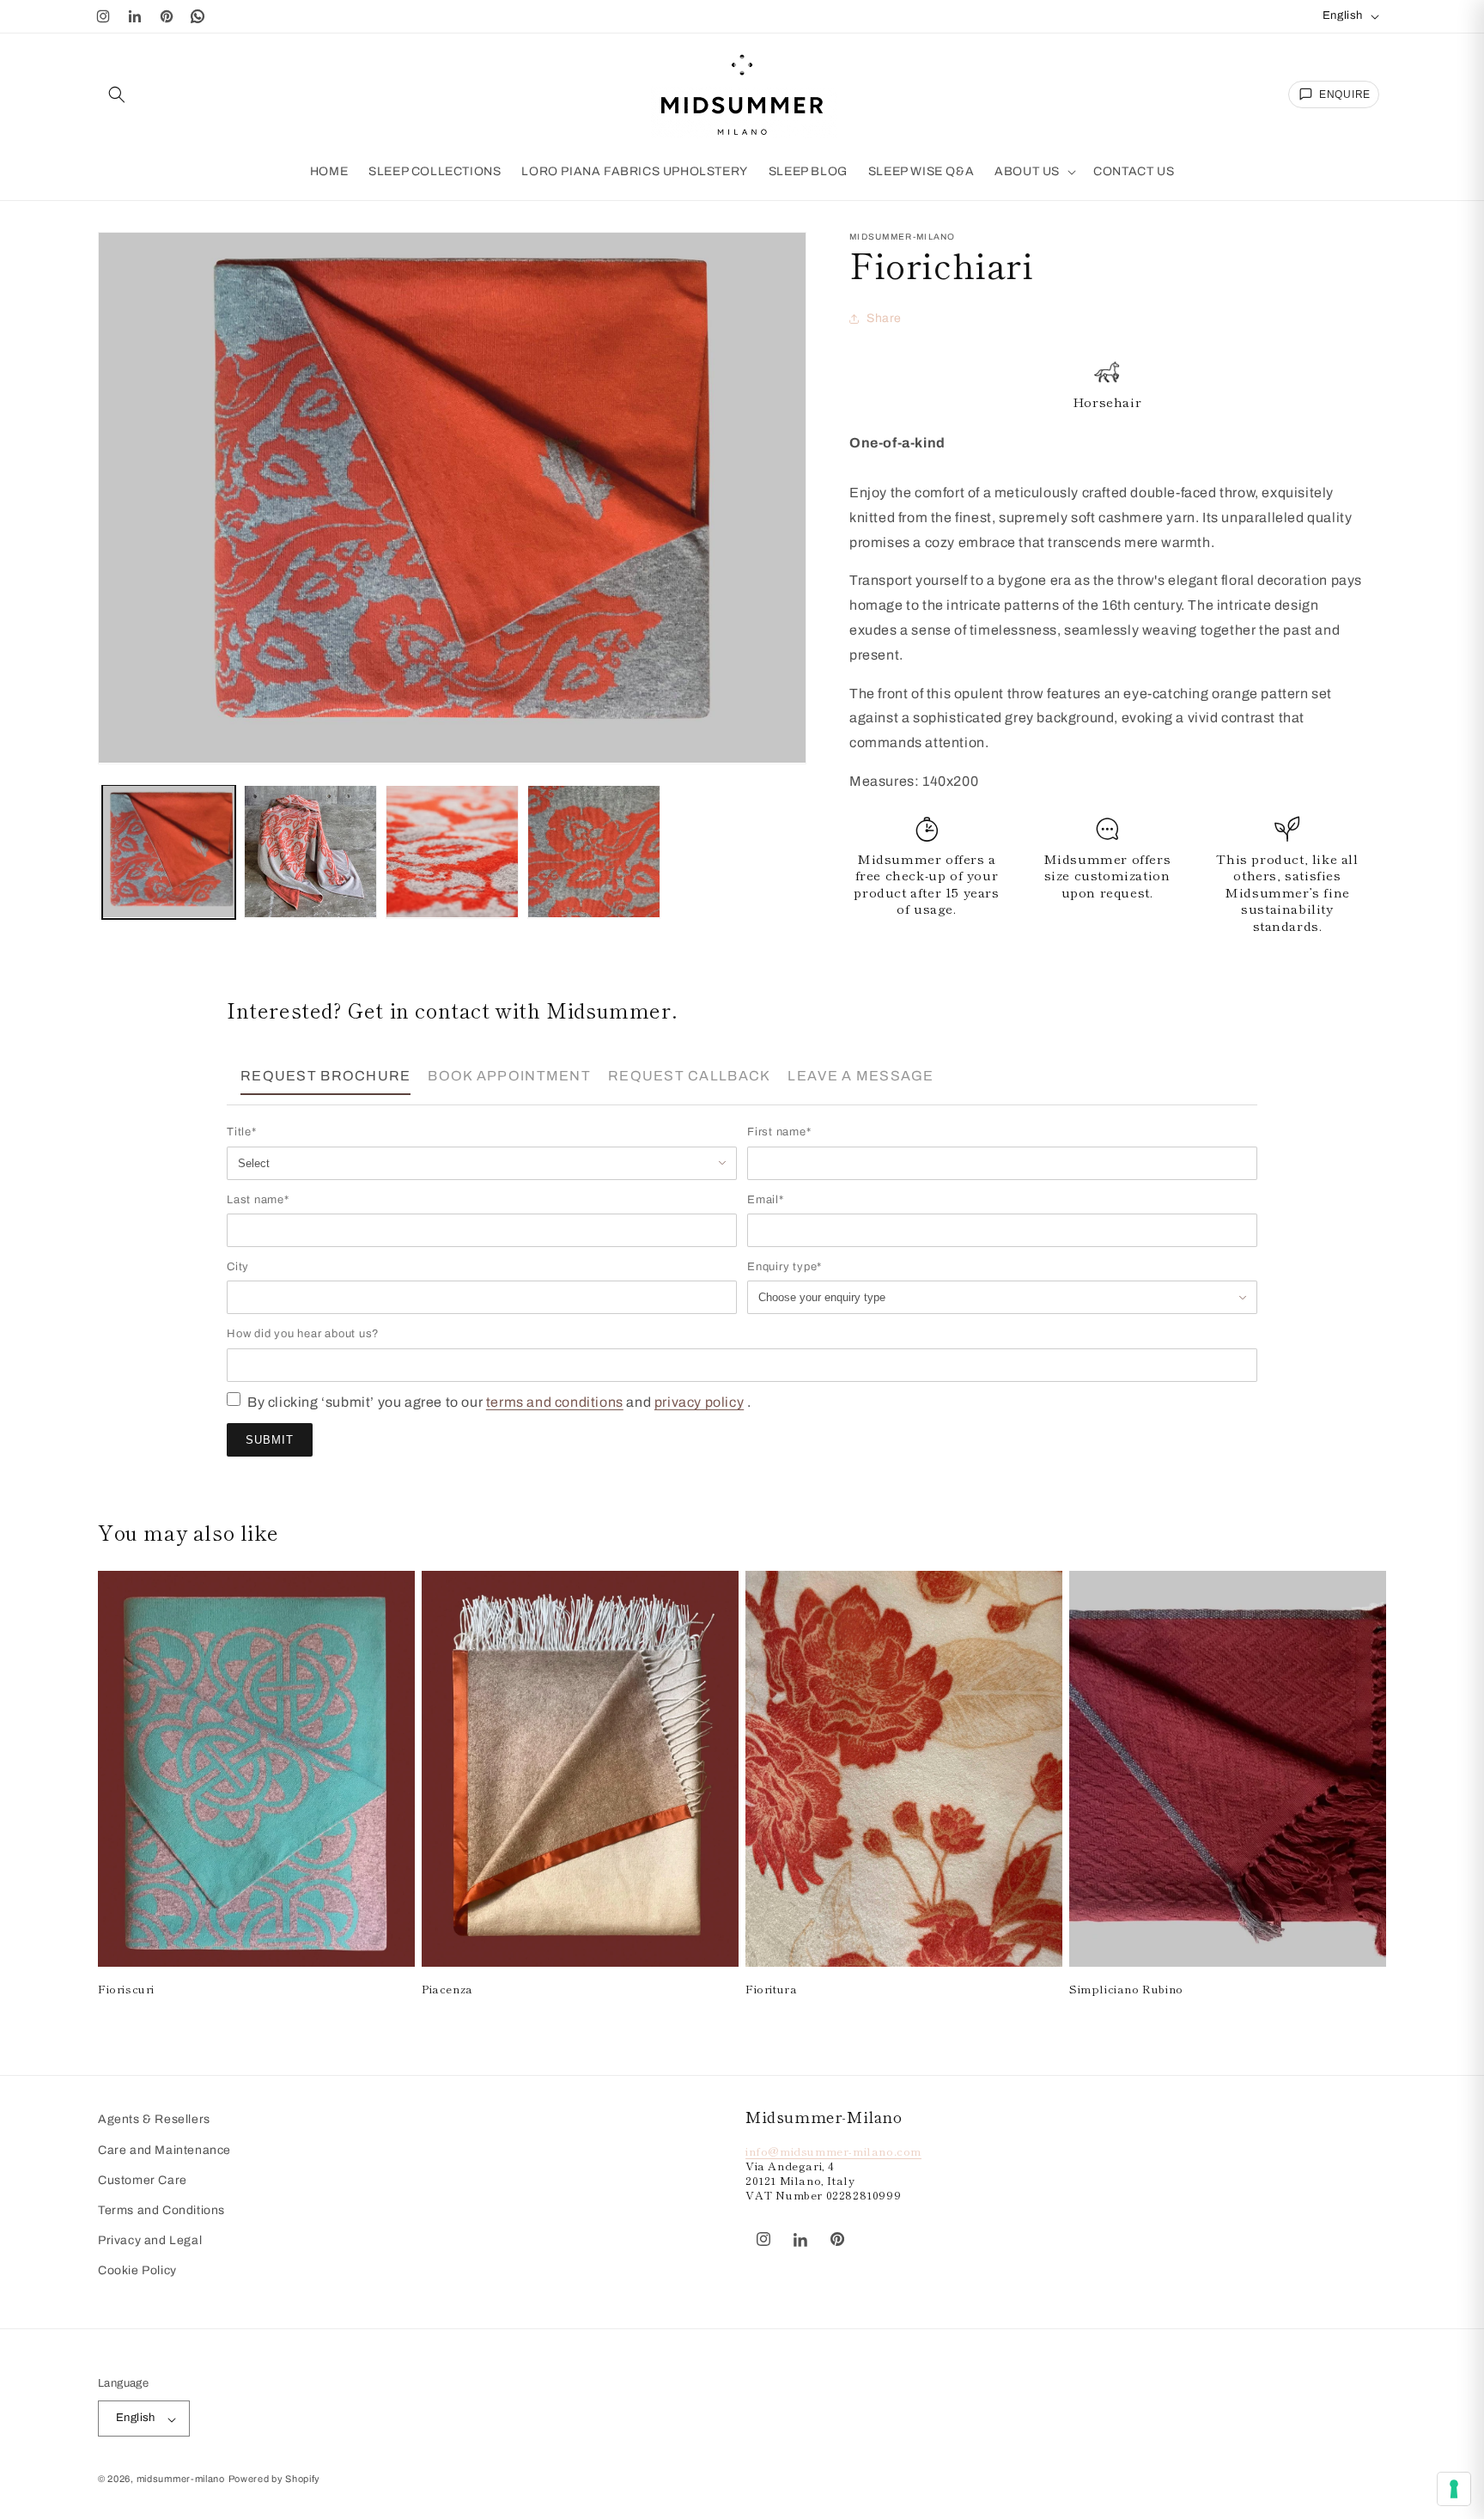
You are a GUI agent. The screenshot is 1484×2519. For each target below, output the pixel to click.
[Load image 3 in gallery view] (452, 852)
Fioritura (771, 1989)
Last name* (258, 1200)
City (238, 1267)
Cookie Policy (137, 2270)
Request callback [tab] (689, 1076)
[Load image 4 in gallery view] (594, 852)
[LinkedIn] (135, 16)
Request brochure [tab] (325, 1076)
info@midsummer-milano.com (833, 2151)
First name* (779, 1132)
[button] (117, 94)
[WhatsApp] (198, 16)
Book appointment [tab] (509, 1076)
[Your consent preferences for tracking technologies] (1454, 2489)
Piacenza (447, 1989)
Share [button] (884, 318)
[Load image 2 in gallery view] (310, 852)
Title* (242, 1132)
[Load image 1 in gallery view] (169, 852)
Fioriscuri (126, 1989)
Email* (766, 1200)
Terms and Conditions (161, 2210)
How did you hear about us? (303, 1334)
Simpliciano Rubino (1126, 1989)
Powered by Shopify (275, 2479)
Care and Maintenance (164, 2149)
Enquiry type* (785, 1267)
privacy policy (699, 1402)
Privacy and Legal (150, 2240)
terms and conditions (555, 1402)
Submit (270, 1440)
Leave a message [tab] (861, 1076)
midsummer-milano (181, 2479)
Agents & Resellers (154, 2119)
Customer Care (143, 2180)
